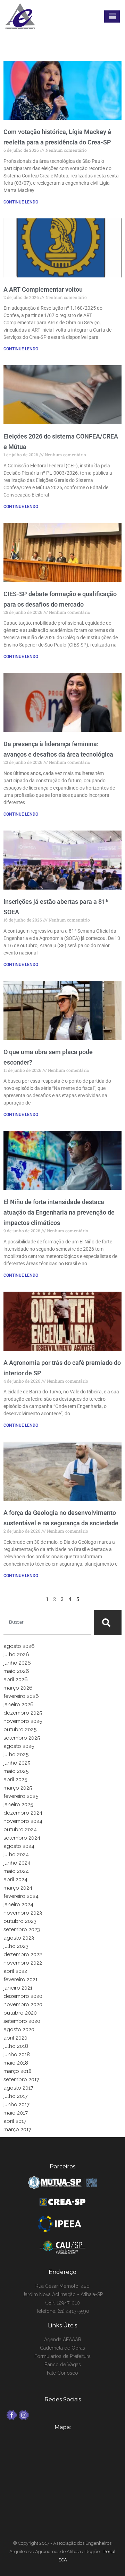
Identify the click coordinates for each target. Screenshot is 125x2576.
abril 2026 (16, 1679)
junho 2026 (17, 1663)
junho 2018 (17, 2054)
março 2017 (17, 2129)
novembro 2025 (23, 1721)
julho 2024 (16, 1854)
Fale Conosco (62, 2373)
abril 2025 (15, 1779)
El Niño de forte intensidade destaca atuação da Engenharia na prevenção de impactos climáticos (59, 1212)
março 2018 (18, 2071)
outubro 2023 (20, 1921)
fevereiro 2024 (21, 1896)
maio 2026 (16, 1671)
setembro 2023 (22, 1929)
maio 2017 (16, 2113)
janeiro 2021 (18, 1988)
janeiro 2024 (18, 1904)
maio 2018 (16, 2063)
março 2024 (18, 1888)
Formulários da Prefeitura (62, 2356)
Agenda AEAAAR (63, 2340)
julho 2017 (16, 2096)
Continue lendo (21, 202)
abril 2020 (15, 2038)
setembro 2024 (22, 1838)
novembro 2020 (23, 2004)
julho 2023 (16, 1946)
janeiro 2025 (18, 1804)
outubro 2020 (20, 2013)
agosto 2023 (19, 1938)
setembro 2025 (22, 1738)
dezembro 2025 (23, 1713)
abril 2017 (15, 2121)
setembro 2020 (22, 2021)
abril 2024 (15, 1879)
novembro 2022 (23, 1963)
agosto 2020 (19, 2029)
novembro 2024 (23, 1821)
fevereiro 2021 (20, 1979)
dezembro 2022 (23, 1954)
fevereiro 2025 (21, 1796)
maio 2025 (16, 1771)
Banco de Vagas (63, 2365)
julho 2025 (16, 1754)
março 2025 (18, 1788)
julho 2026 (16, 1654)
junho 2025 (17, 1763)
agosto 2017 (18, 2088)
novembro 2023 (23, 1913)
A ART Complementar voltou (43, 289)
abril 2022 (15, 1971)
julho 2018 (16, 2046)
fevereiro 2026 (21, 1696)
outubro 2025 (20, 1729)
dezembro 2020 (23, 1996)
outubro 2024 (20, 1829)
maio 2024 (16, 1871)
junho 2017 (16, 2104)
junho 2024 (17, 1863)
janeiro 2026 (19, 1704)
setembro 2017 (21, 2079)
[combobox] (47, 1623)
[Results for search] (47, 1639)
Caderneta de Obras (62, 2348)
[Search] (108, 1623)
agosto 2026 (19, 1646)
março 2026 (18, 1688)
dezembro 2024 (23, 1813)
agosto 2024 (19, 1846)
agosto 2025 (19, 1746)
